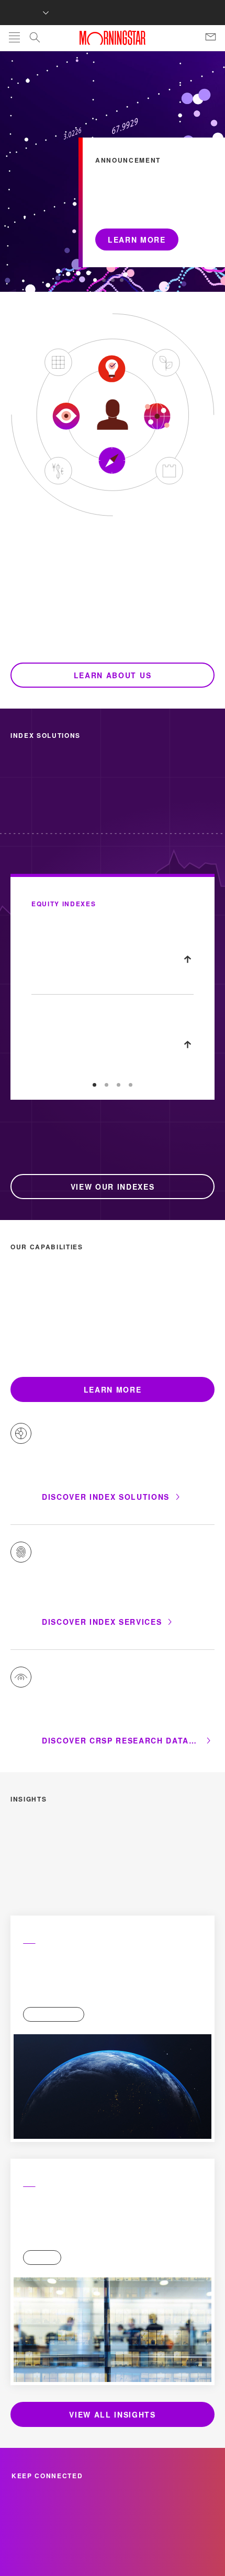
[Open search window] (35, 39)
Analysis (36, 1819)
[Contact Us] (211, 38)
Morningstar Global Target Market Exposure (106, 887)
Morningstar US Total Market (81, 972)
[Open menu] (14, 38)
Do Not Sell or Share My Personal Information (113, 2525)
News (31, 2062)
